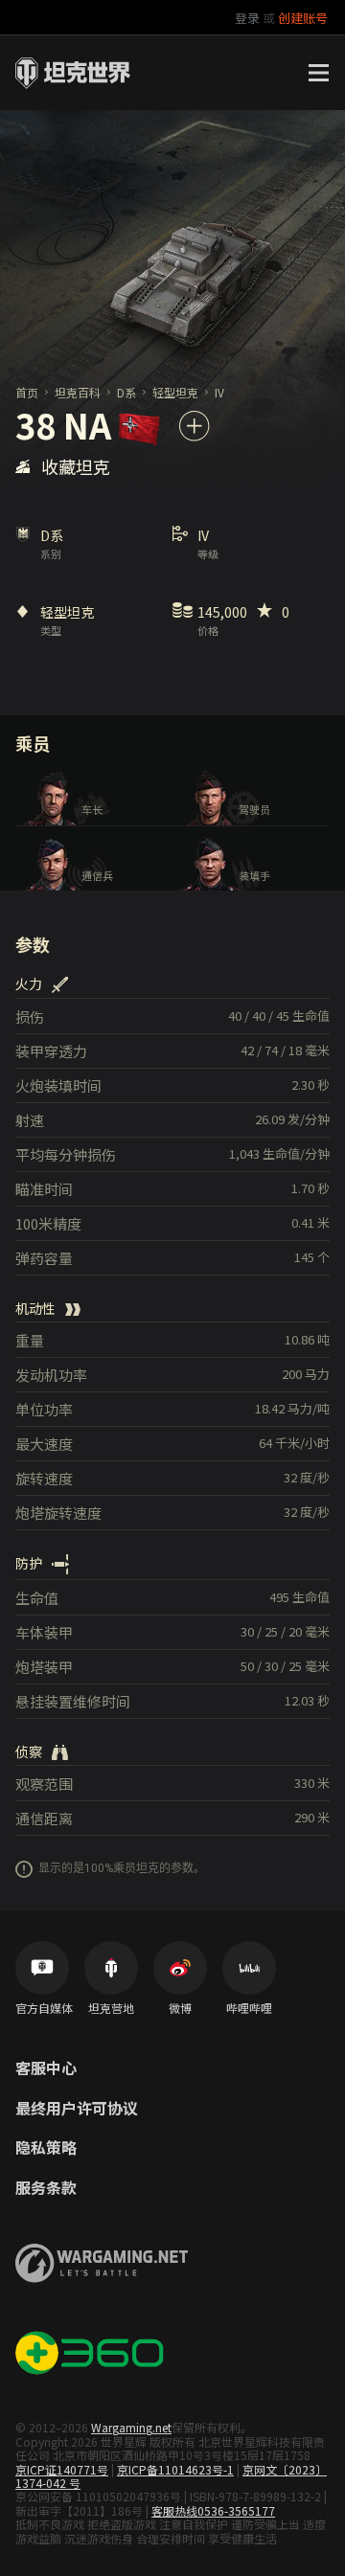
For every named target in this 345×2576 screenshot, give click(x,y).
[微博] (180, 1968)
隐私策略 (46, 2148)
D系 (126, 392)
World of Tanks (73, 73)
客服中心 (46, 2068)
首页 (27, 392)
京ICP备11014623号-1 (175, 2469)
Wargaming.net (131, 2427)
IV (219, 392)
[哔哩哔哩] (249, 1968)
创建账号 (303, 18)
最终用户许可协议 (77, 2109)
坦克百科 (78, 392)
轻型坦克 (175, 392)
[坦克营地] (111, 1968)
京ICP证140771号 (62, 2469)
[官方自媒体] (42, 1968)
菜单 (318, 73)
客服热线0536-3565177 (213, 2510)
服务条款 (46, 2188)
